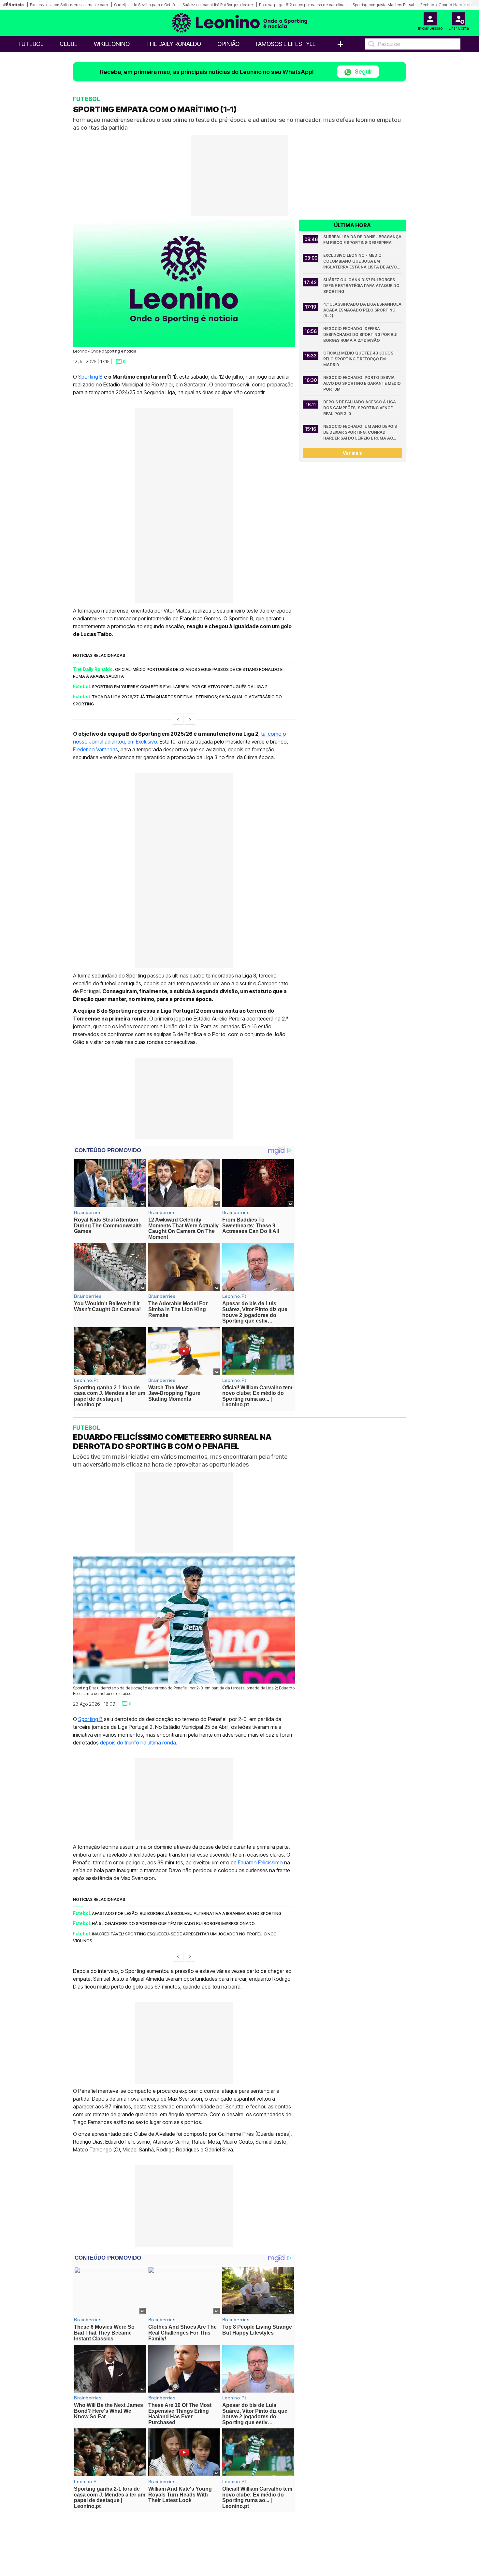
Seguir (363, 72)
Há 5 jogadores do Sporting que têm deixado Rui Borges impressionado (173, 1923)
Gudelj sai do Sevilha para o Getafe (145, 5)
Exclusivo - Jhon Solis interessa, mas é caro (69, 5)
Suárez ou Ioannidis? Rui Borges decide (218, 5)
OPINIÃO (228, 44)
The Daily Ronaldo (174, 44)
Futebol (31, 44)
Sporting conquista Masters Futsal (383, 5)
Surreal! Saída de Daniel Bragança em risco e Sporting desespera (363, 240)
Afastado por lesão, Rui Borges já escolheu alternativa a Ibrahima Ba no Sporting (187, 1913)
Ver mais (352, 453)
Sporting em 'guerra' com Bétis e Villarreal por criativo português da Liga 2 (180, 687)
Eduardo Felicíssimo (261, 1862)
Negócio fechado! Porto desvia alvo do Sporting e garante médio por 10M (363, 383)
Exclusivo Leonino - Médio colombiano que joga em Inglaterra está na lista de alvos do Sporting (362, 261)
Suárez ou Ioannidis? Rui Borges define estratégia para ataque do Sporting (362, 286)
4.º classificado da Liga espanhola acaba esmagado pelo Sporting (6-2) (363, 310)
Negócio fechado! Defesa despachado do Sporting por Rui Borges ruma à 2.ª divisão (361, 334)
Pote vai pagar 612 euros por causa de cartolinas (303, 5)
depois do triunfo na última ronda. (138, 1743)
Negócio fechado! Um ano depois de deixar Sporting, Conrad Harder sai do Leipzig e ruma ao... (361, 432)
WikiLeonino (112, 44)
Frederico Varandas (95, 749)
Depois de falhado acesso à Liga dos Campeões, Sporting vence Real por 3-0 (360, 408)
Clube (69, 44)
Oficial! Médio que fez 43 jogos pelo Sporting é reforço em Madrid (359, 359)
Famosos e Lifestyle (286, 44)
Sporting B (90, 377)
